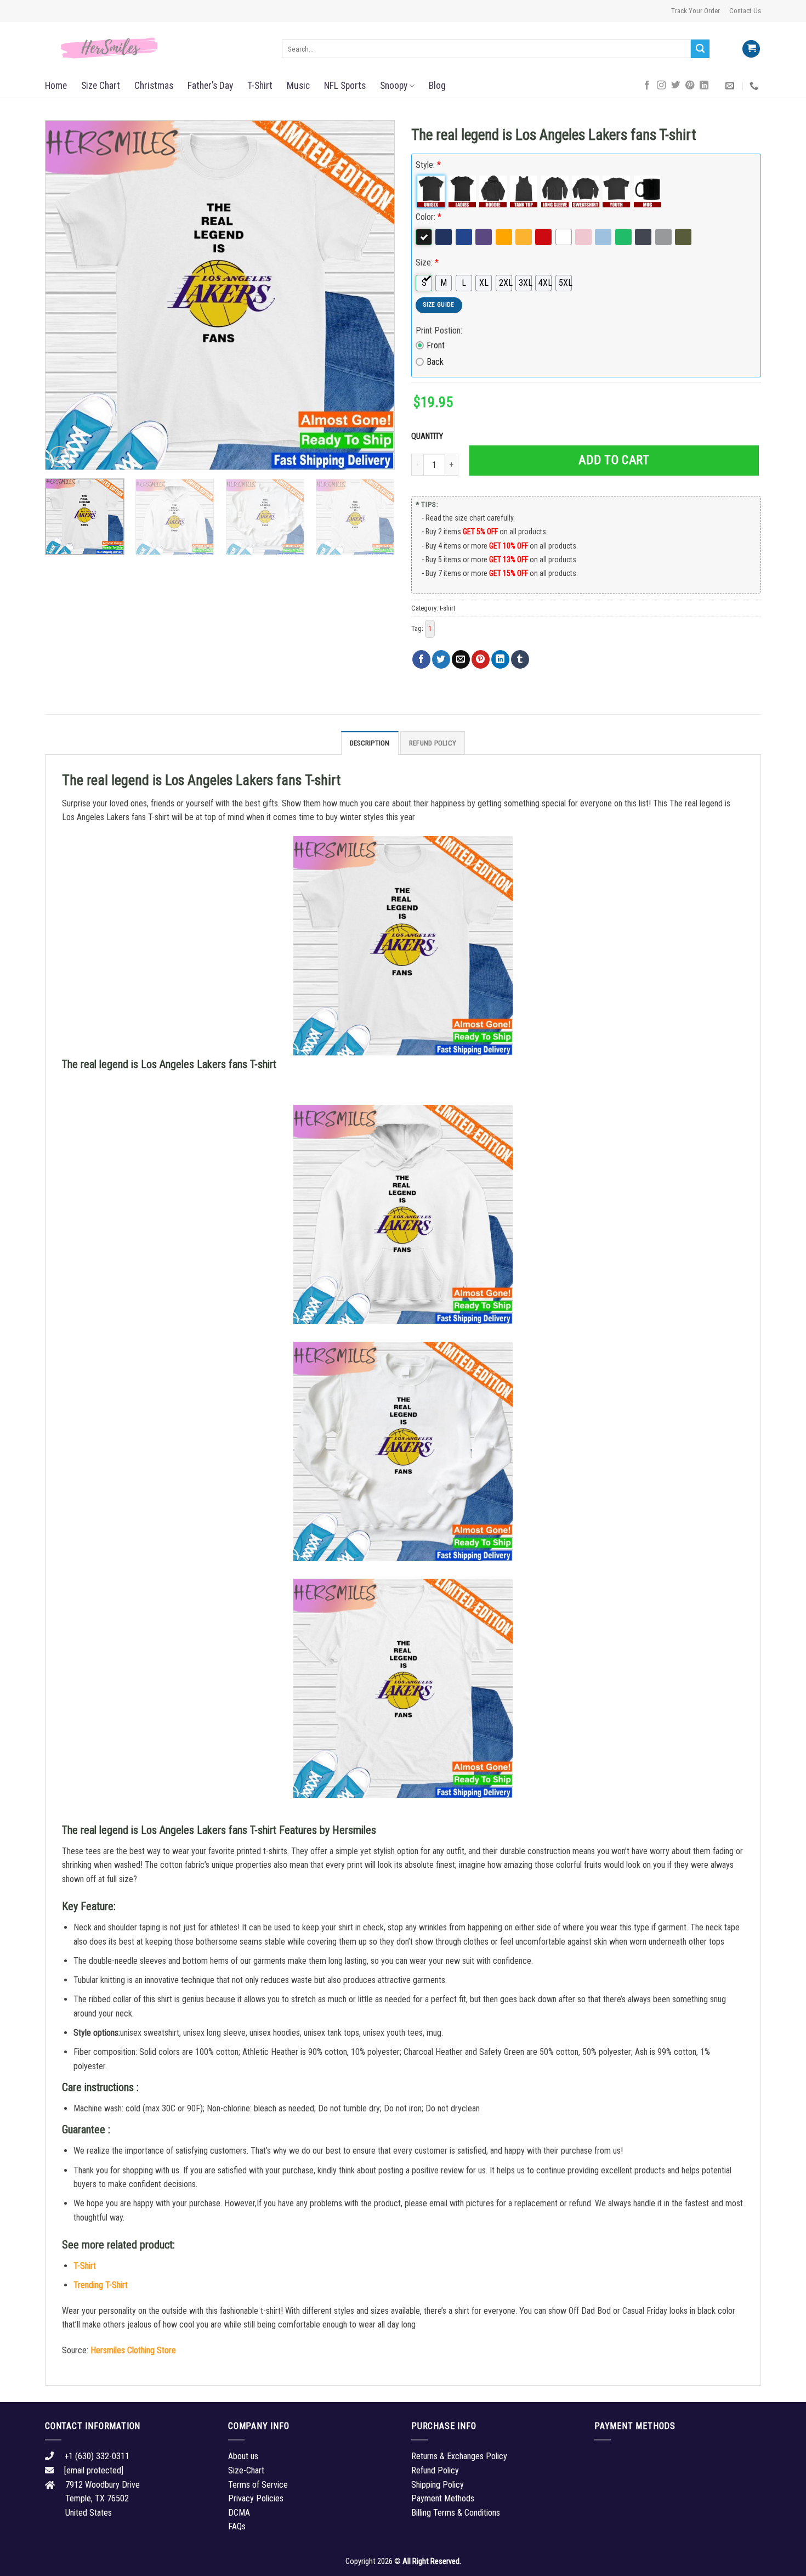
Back (435, 362)
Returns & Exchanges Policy (459, 2456)
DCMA (239, 2513)
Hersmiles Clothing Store (133, 2350)
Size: (427, 262)
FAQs (237, 2526)
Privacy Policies (256, 2498)
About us (243, 2456)
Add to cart (614, 460)
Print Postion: (439, 331)
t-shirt (447, 608)
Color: (428, 217)
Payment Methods (443, 2498)
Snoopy (394, 86)
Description (370, 743)
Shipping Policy (438, 2485)
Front (436, 345)
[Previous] (66, 295)
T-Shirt (260, 86)
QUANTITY (429, 436)
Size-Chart (246, 2470)
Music (298, 86)
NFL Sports (345, 86)
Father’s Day (210, 86)
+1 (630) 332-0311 (97, 2456)
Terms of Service (258, 2485)
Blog (437, 86)
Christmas (154, 86)
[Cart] (751, 49)
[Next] (374, 295)
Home (56, 86)
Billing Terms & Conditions (456, 2513)
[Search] (700, 49)
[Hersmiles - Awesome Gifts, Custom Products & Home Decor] (155, 48)
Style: (428, 165)
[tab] (370, 743)
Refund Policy (433, 743)
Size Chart (101, 86)
